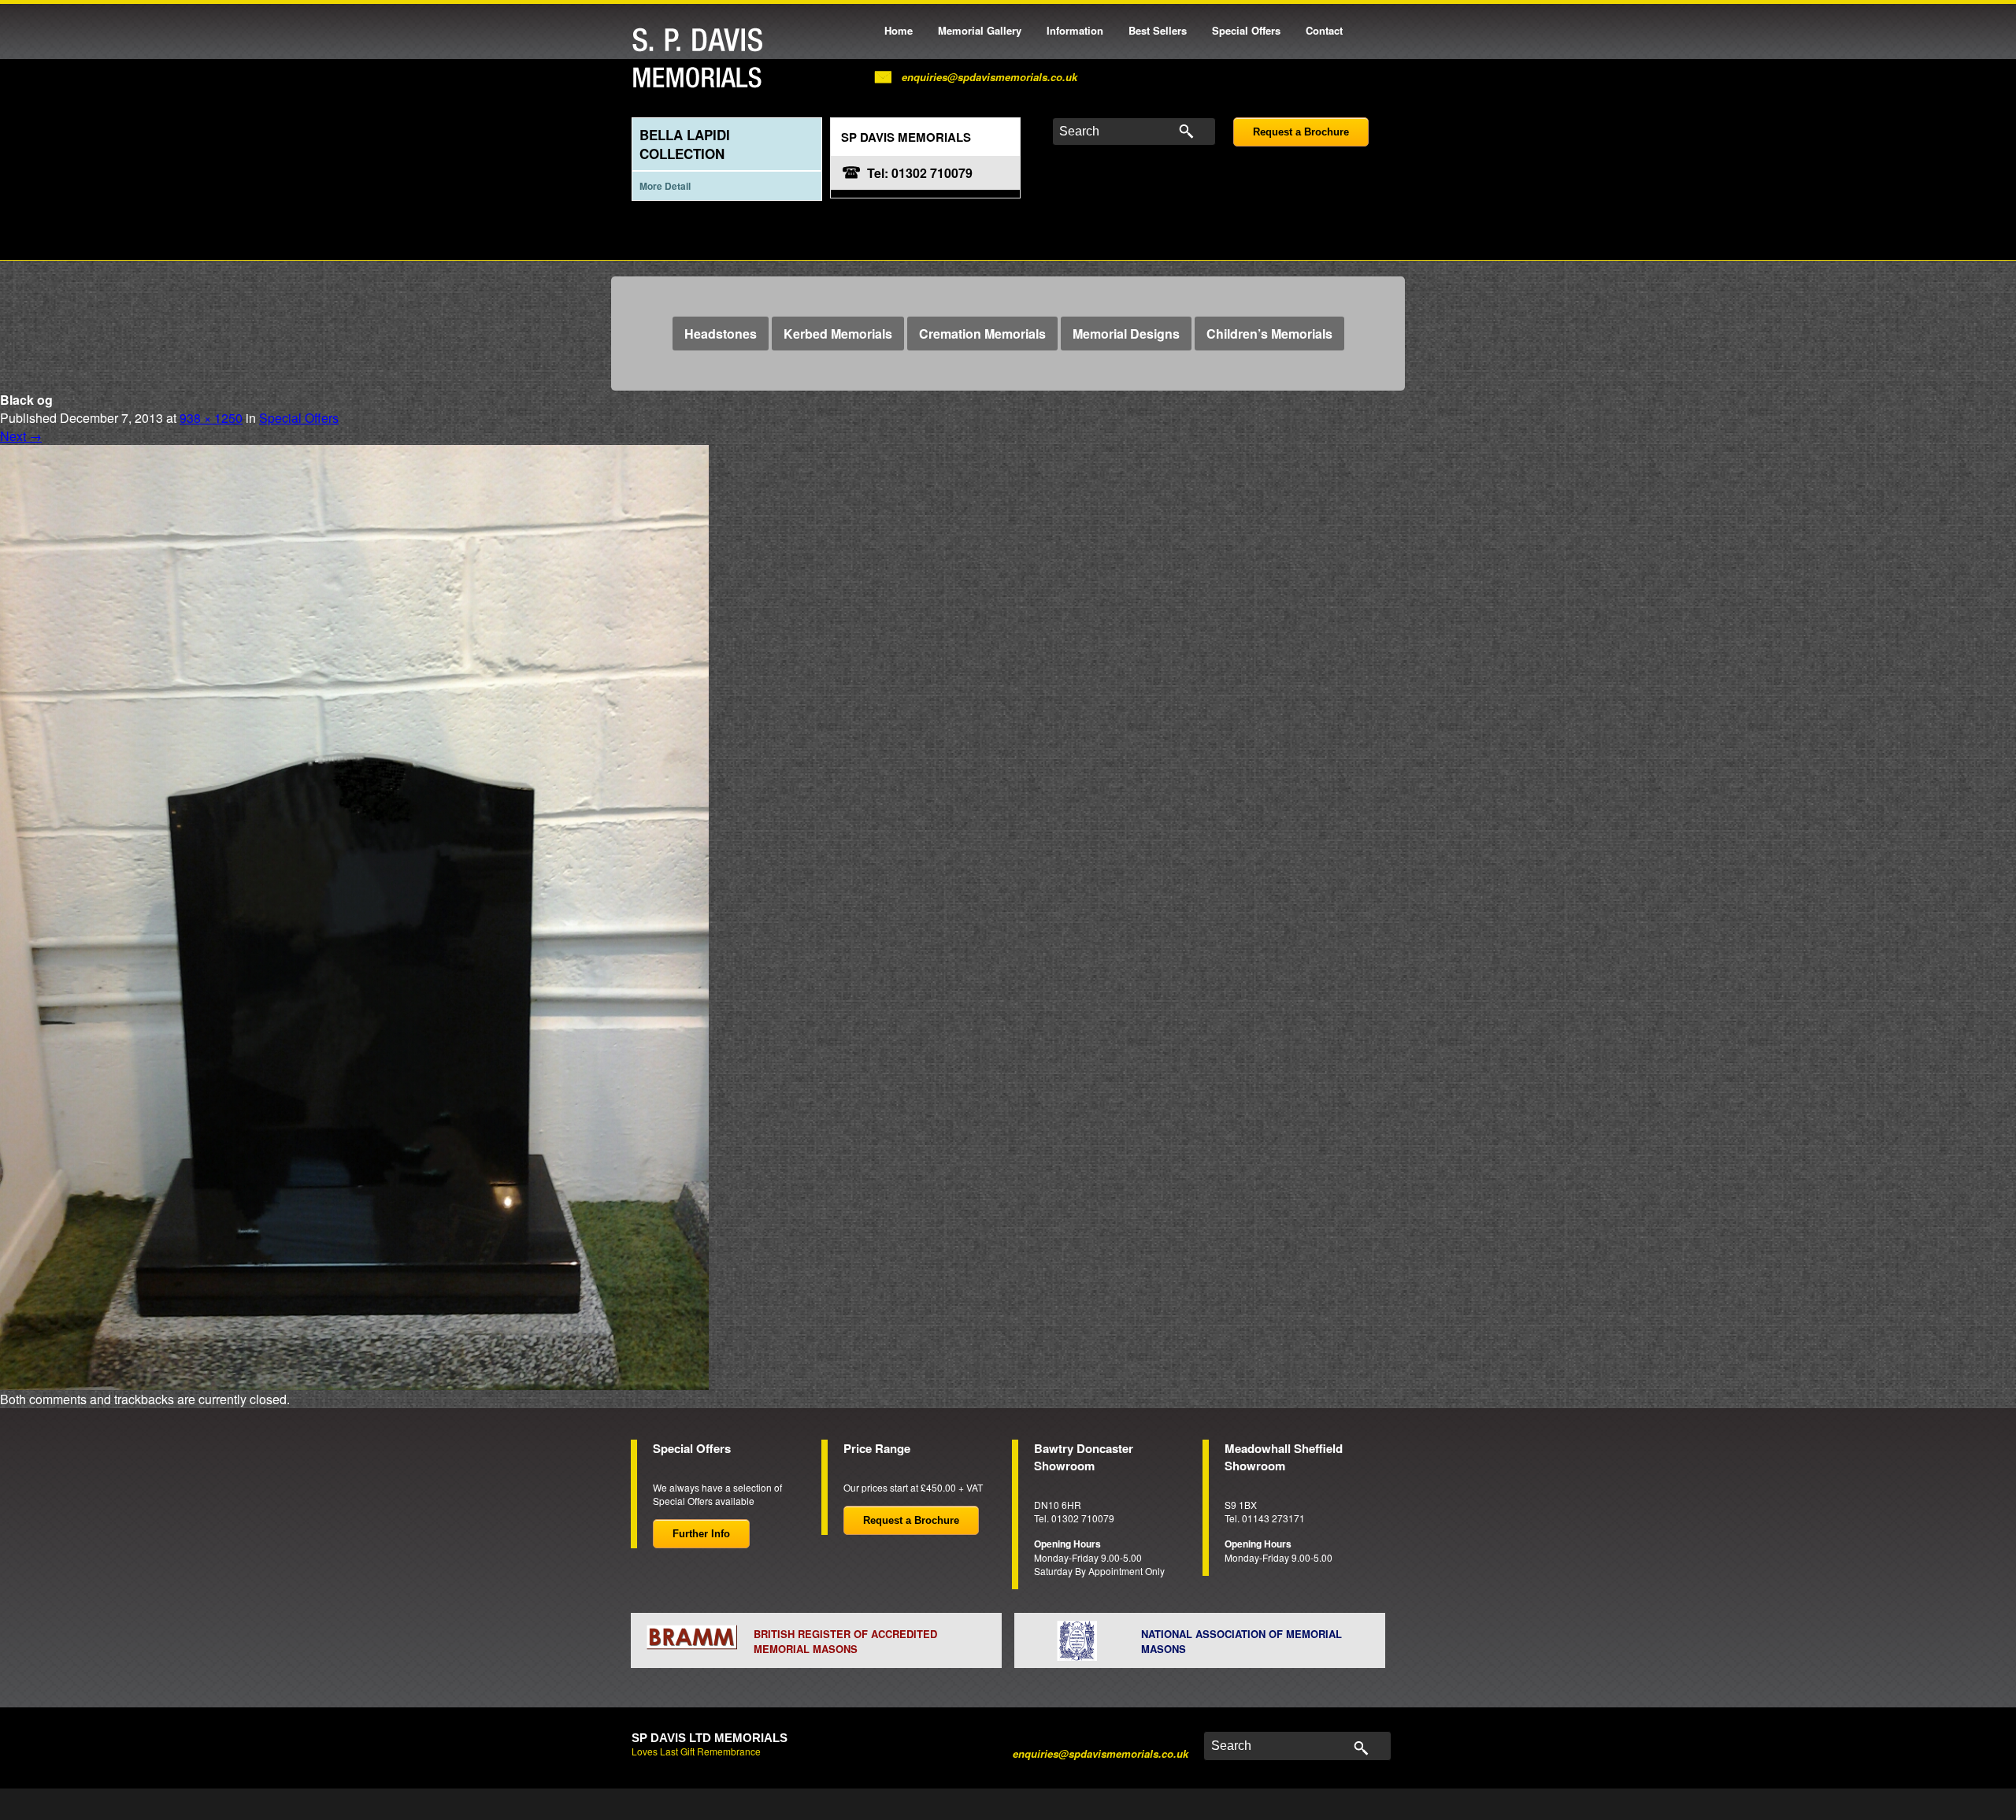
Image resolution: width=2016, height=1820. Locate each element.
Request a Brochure (1301, 132)
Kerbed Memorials (838, 334)
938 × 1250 (211, 418)
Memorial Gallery (980, 30)
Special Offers (1246, 30)
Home (899, 30)
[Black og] (354, 916)
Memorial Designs (1126, 334)
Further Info (701, 1534)
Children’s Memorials (1269, 334)
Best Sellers (1158, 30)
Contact (1324, 30)
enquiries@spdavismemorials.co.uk (989, 77)
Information (1075, 30)
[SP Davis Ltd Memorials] (702, 59)
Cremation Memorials (982, 334)
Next (21, 436)
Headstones (721, 334)
